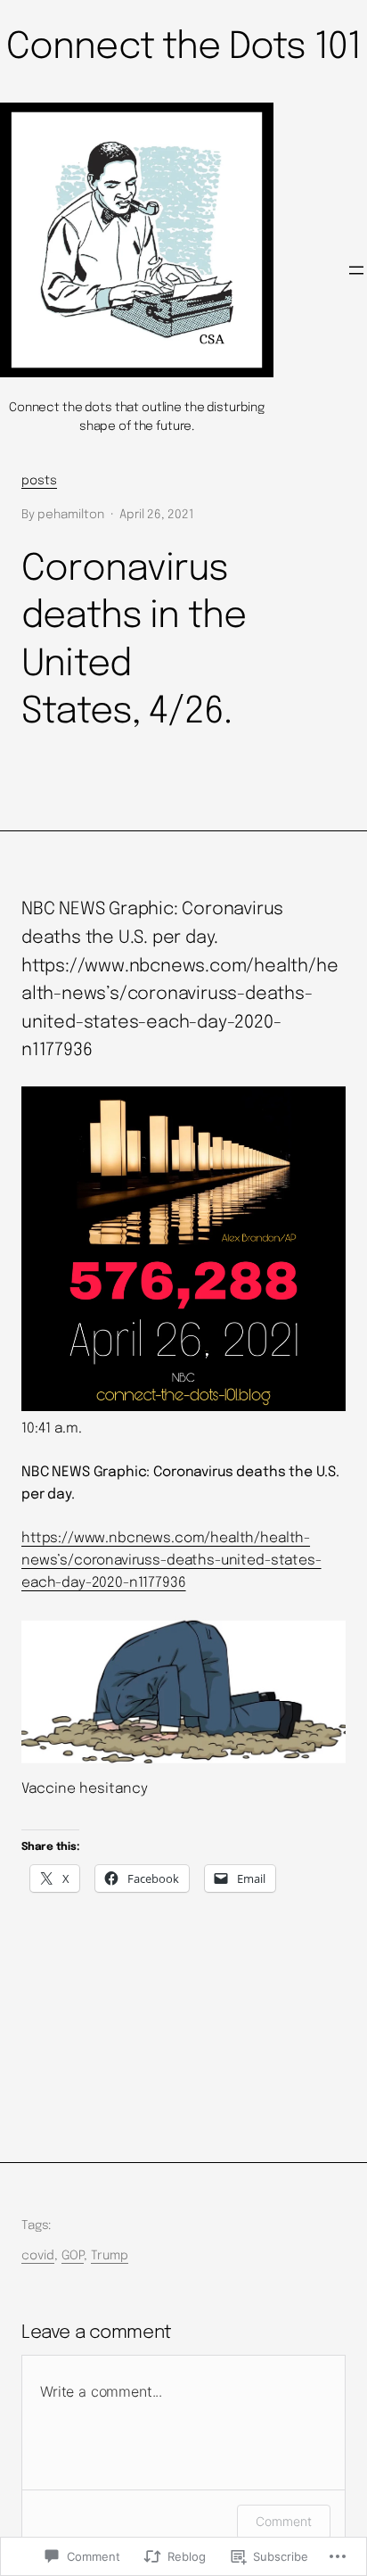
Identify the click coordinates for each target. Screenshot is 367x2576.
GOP (73, 2256)
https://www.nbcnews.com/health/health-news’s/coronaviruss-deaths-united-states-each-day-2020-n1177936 (171, 1561)
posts (39, 481)
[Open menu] (356, 270)
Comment (284, 2521)
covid (38, 2256)
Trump (110, 2256)
